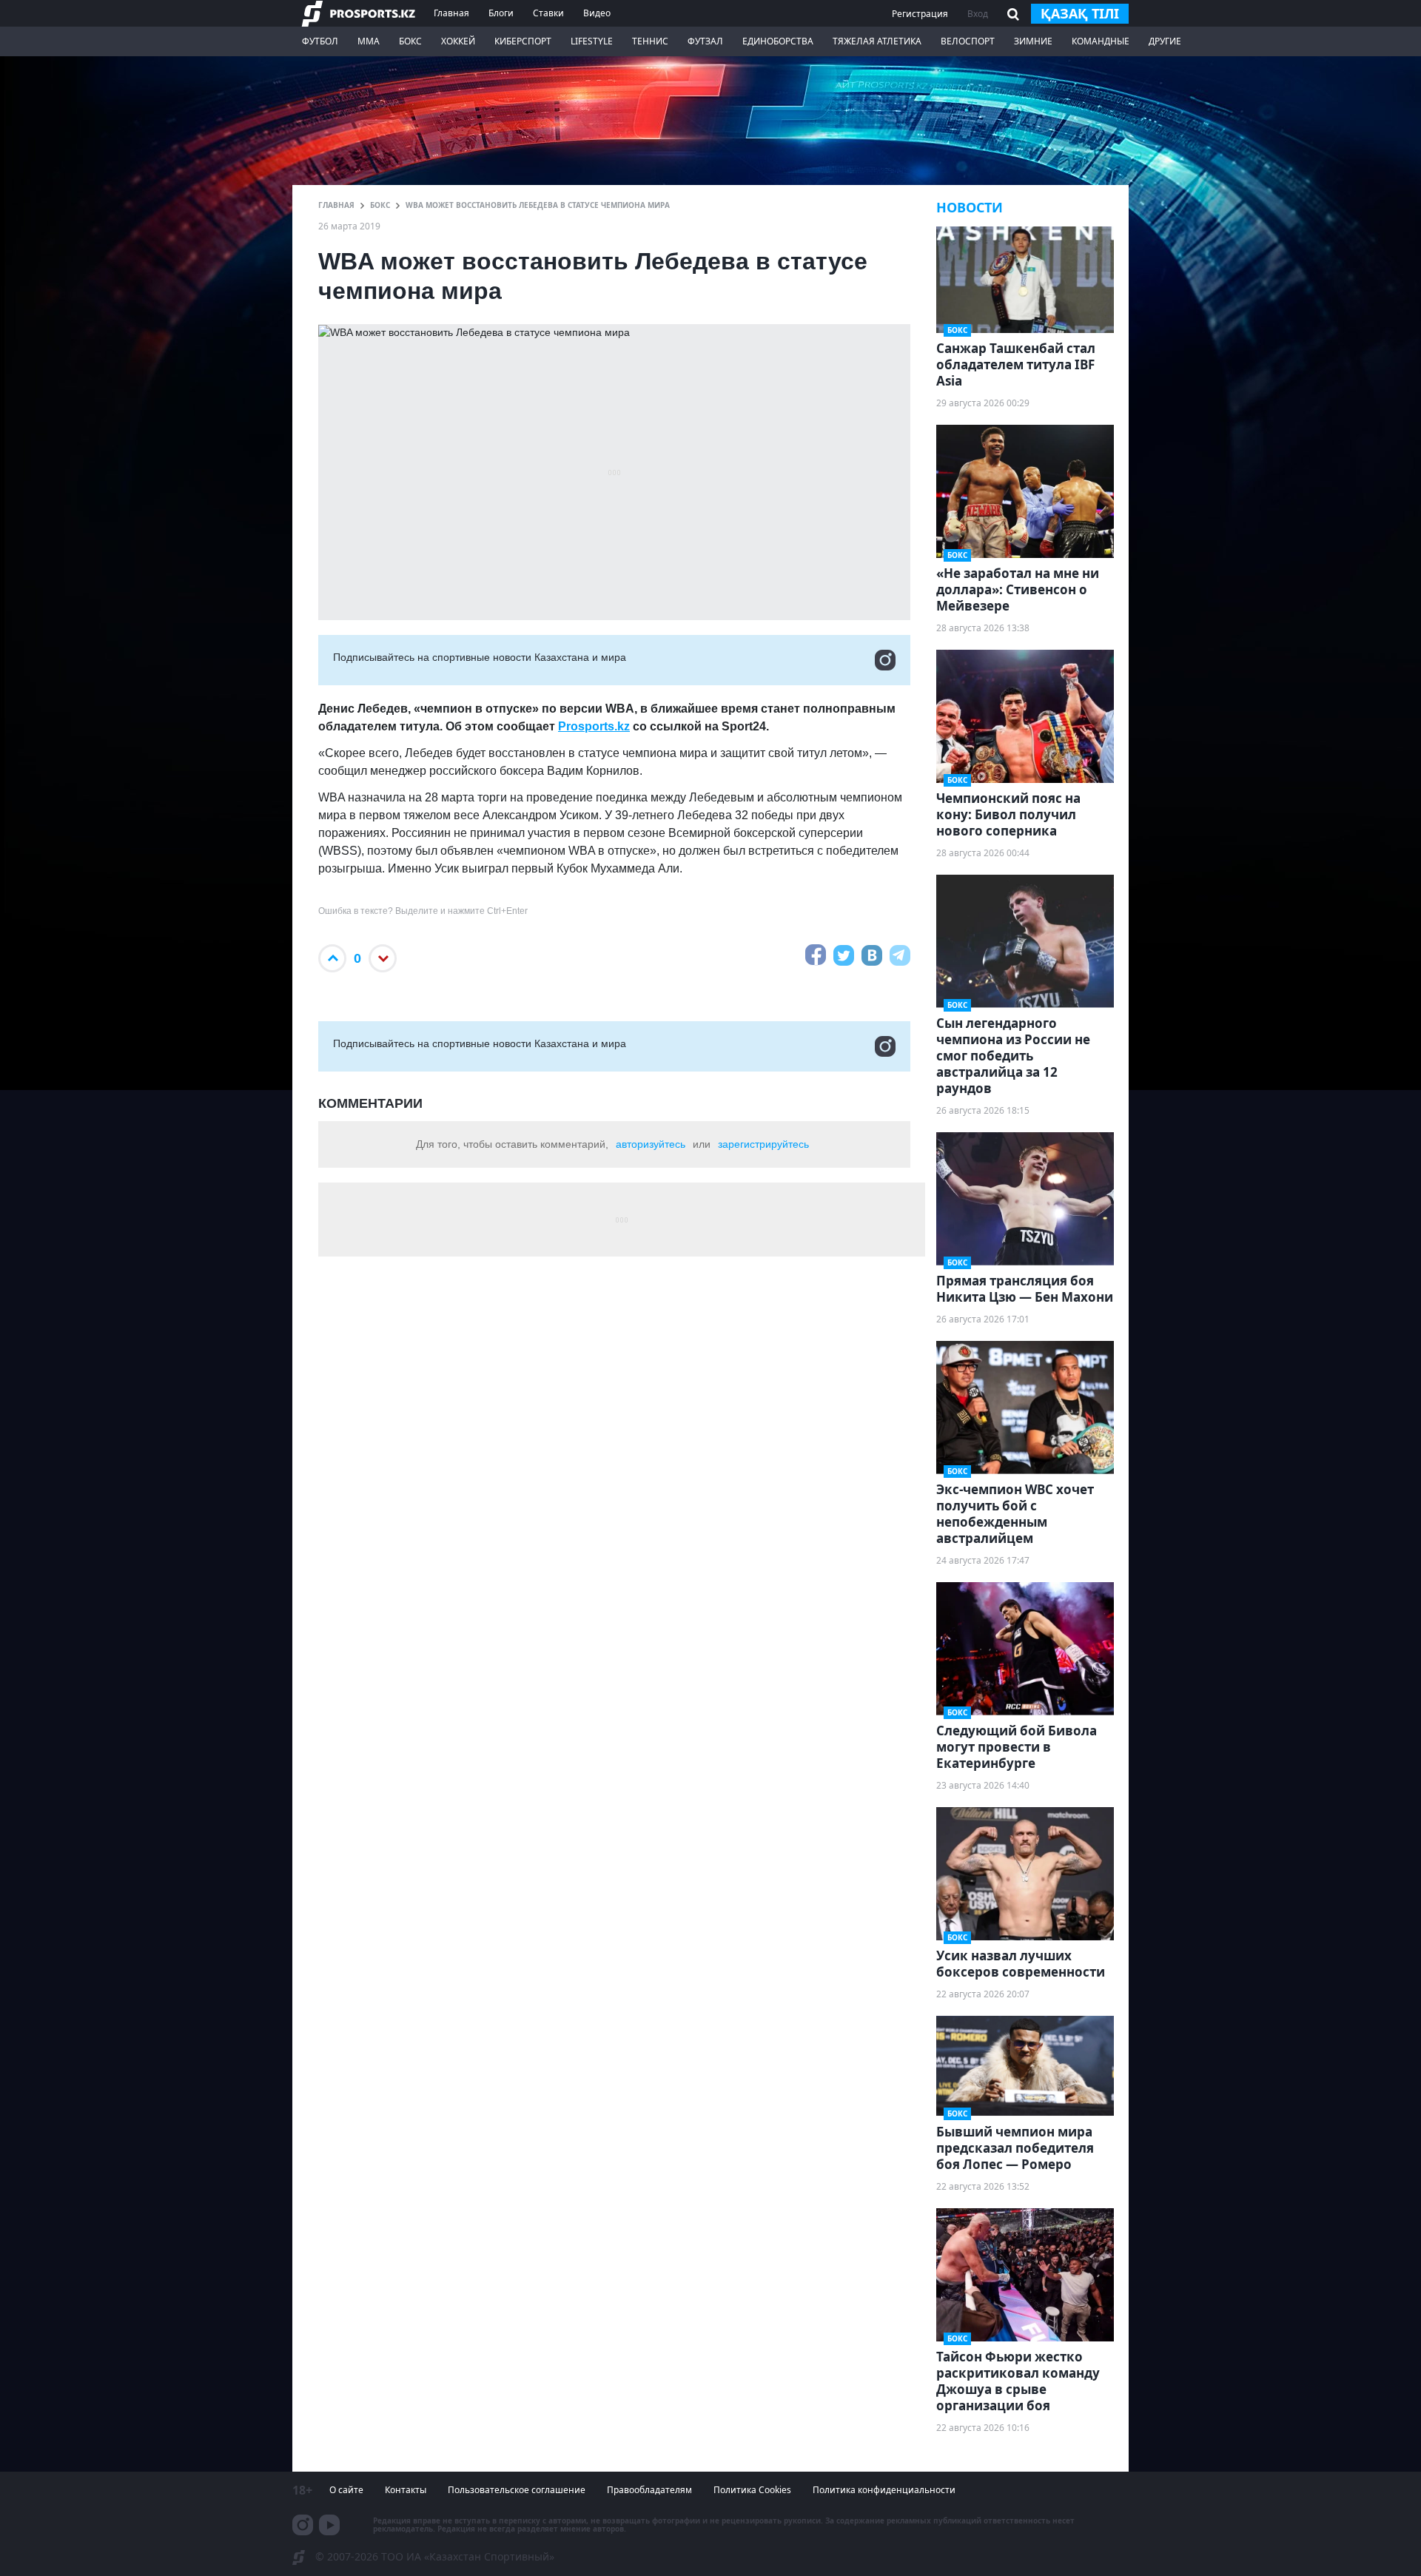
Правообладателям (649, 2490)
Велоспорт (968, 41)
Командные (1101, 41)
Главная (451, 13)
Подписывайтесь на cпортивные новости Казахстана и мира (480, 657)
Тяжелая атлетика (877, 41)
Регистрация (920, 14)
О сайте (346, 2490)
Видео (597, 13)
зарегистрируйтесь (763, 1144)
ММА (369, 41)
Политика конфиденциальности (884, 2490)
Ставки (548, 13)
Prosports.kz (594, 726)
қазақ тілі (1080, 13)
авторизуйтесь (651, 1144)
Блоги (501, 13)
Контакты (406, 2490)
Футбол (320, 41)
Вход (978, 14)
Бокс (410, 41)
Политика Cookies (752, 2490)
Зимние (1033, 41)
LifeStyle (592, 41)
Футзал (705, 41)
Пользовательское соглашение (517, 2490)
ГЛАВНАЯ (336, 205)
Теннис (650, 41)
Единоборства (778, 41)
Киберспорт (523, 41)
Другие (1165, 41)
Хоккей (458, 41)
